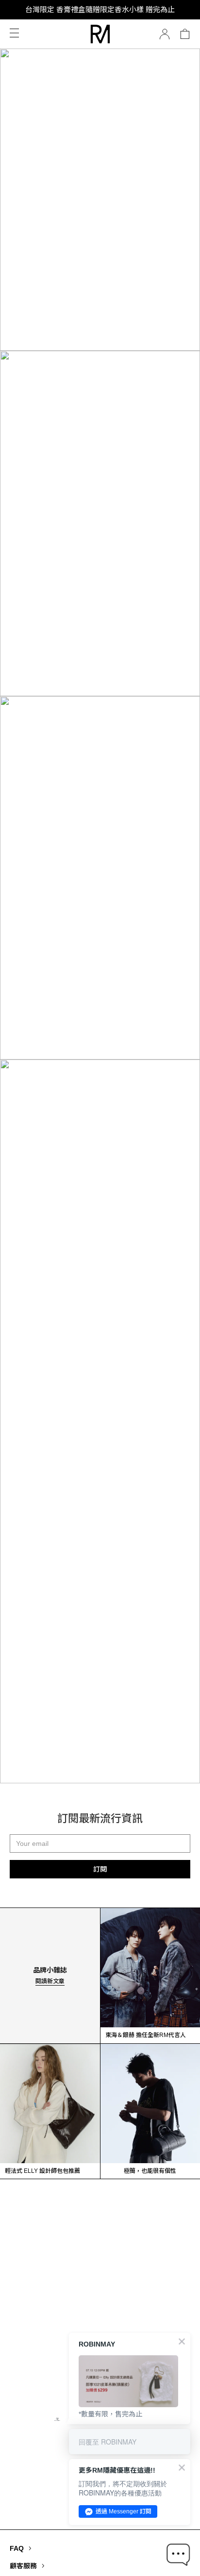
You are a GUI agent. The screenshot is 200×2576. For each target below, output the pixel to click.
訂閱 (100, 1869)
